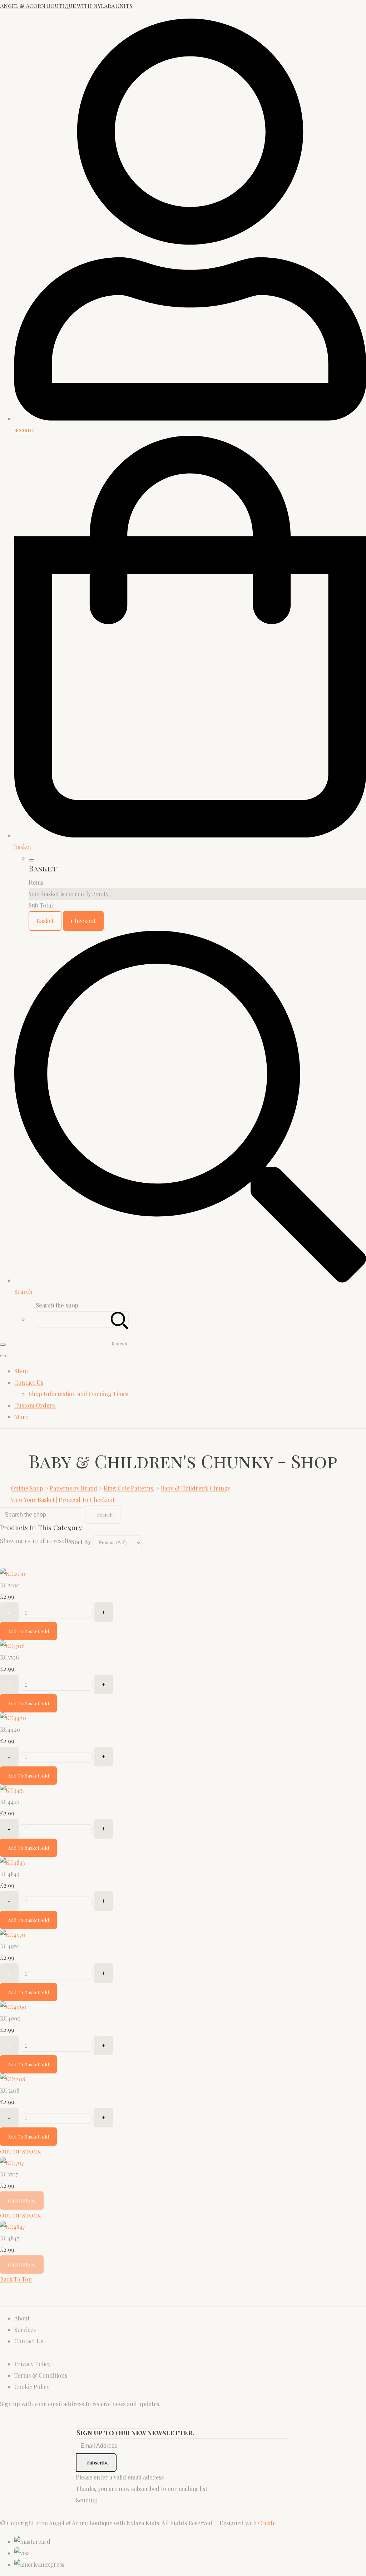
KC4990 (10, 2018)
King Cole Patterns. (129, 1488)
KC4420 (10, 1729)
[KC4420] (13, 1718)
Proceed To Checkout (87, 1500)
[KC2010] (13, 1574)
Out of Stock (21, 2151)
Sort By (81, 1542)
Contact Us (29, 1382)
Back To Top (16, 2279)
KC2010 (10, 1585)
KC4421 (9, 1802)
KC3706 (9, 1657)
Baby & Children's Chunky (196, 1488)
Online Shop (27, 1488)
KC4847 (9, 2238)
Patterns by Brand (73, 1488)
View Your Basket (33, 1500)
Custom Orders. (35, 1405)
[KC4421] (12, 1790)
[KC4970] (13, 1935)
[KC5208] (13, 2079)
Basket (45, 921)
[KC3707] (12, 2163)
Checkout (83, 921)
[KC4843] (13, 1862)
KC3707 (9, 2174)
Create (267, 2523)
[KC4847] (12, 2227)
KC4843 (10, 1874)
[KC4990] (13, 2007)
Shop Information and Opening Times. (79, 1394)
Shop (21, 1371)
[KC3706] (12, 1646)
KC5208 (10, 2090)
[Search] (120, 1319)
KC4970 (10, 1946)
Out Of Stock (22, 2201)
